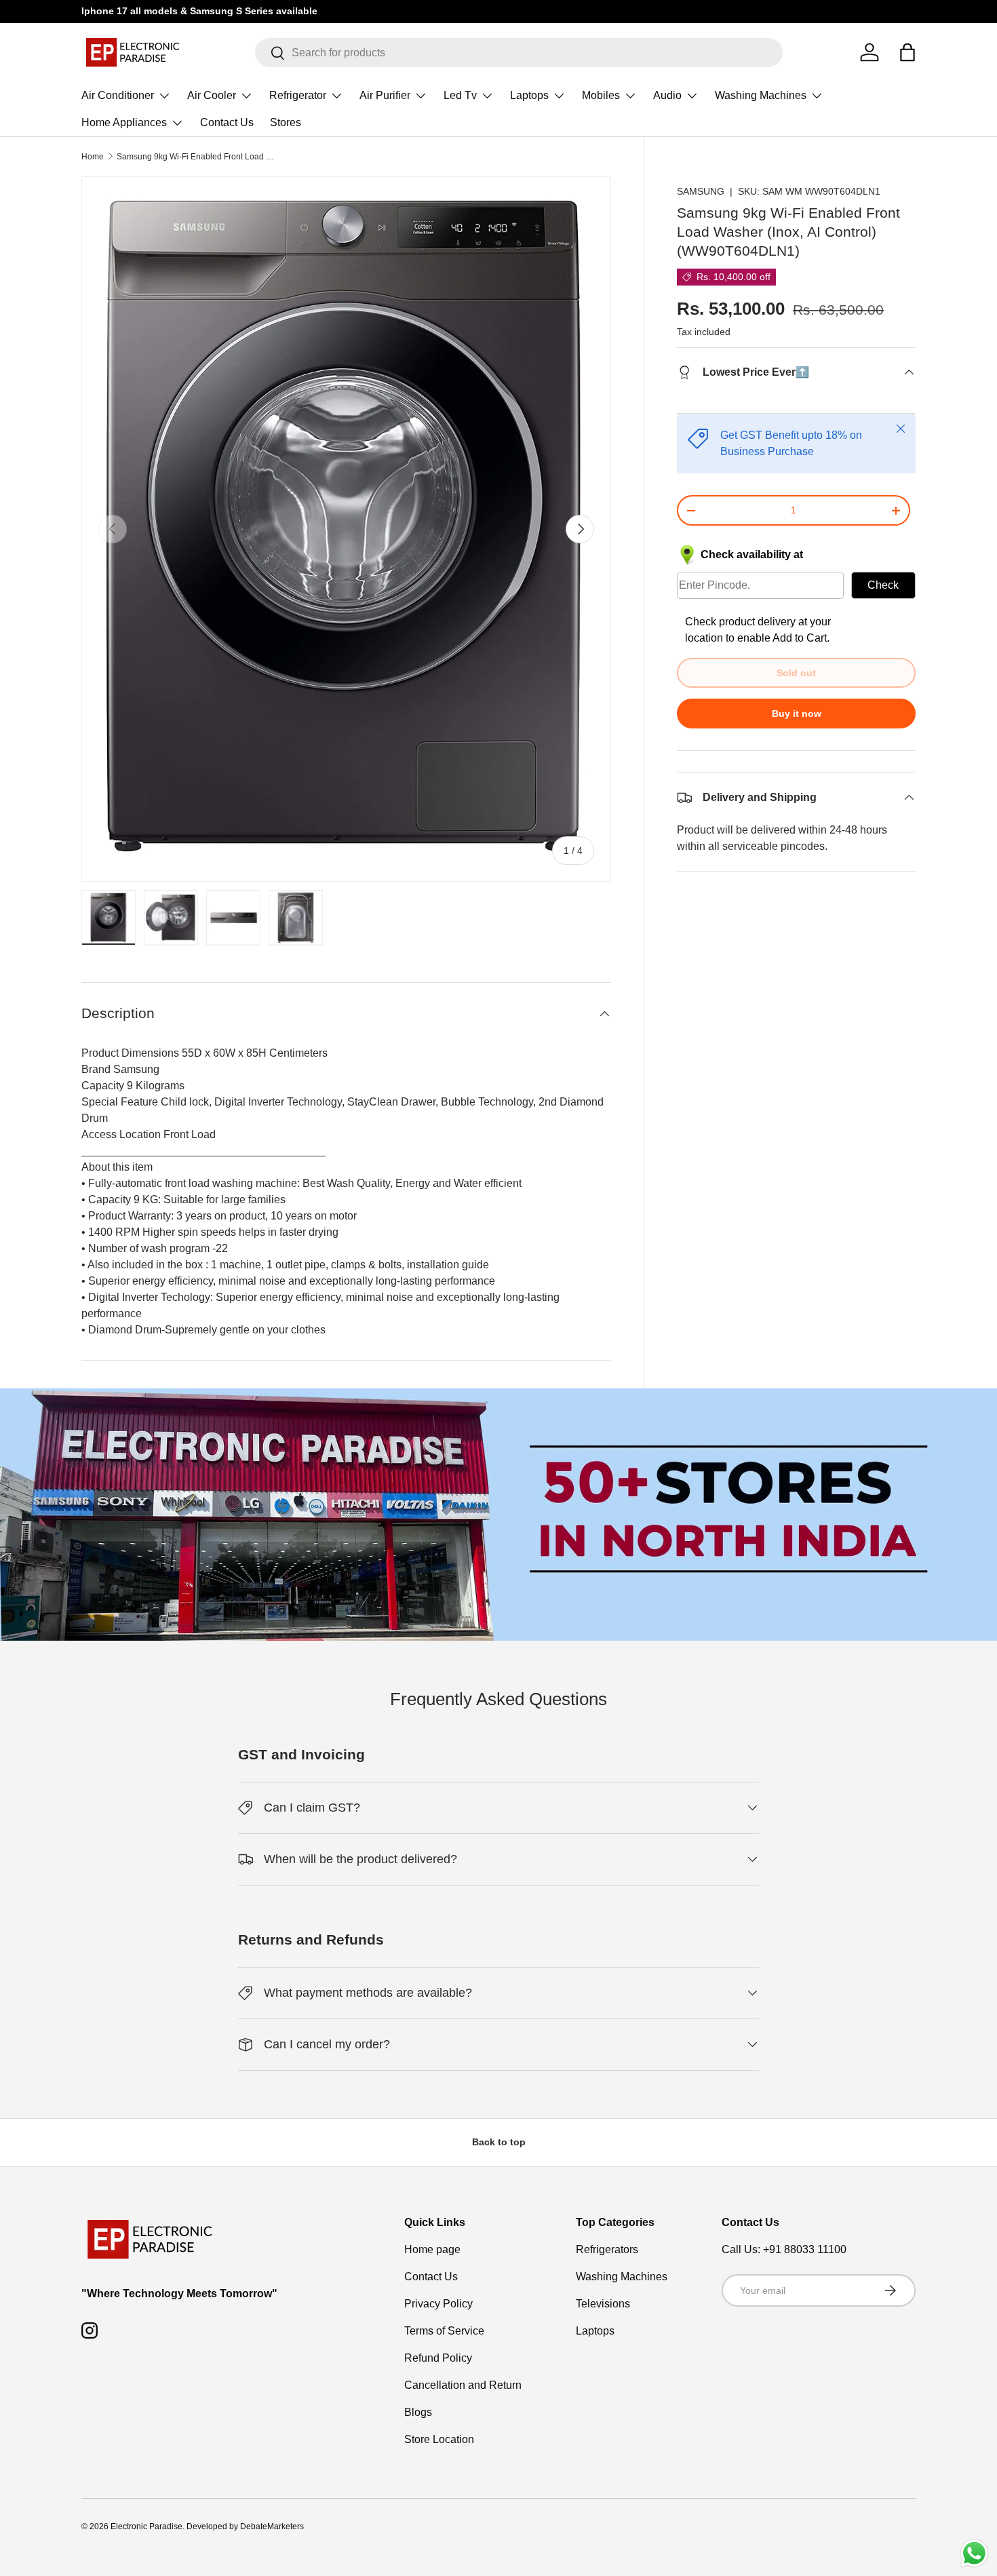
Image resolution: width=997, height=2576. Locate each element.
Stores (286, 122)
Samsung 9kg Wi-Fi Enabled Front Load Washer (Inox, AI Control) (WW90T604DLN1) (198, 157)
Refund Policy (438, 2358)
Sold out (796, 673)
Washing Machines (761, 95)
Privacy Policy (438, 2304)
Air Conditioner (118, 95)
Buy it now (797, 714)
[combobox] (519, 53)
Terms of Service (444, 2331)
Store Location (439, 2439)
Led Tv (460, 95)
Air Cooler (212, 95)
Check (883, 585)
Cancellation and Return (463, 2385)
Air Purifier (385, 95)
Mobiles (601, 95)
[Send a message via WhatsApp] (974, 2553)
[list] (346, 529)
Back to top (499, 2142)
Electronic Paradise (146, 2526)
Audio (667, 95)
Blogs (418, 2412)
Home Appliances (124, 122)
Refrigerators (607, 2249)
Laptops (529, 95)
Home (93, 157)
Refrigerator (298, 95)
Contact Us (227, 122)
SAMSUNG (701, 191)
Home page (432, 2249)
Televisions (603, 2304)
